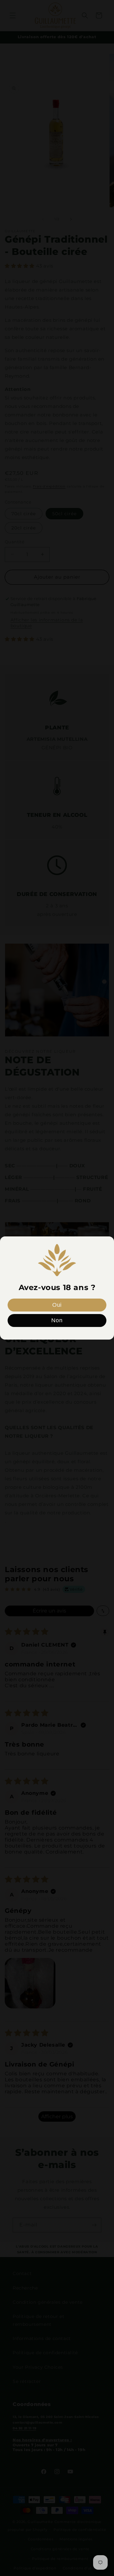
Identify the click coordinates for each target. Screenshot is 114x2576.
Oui (57, 1305)
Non (57, 1320)
